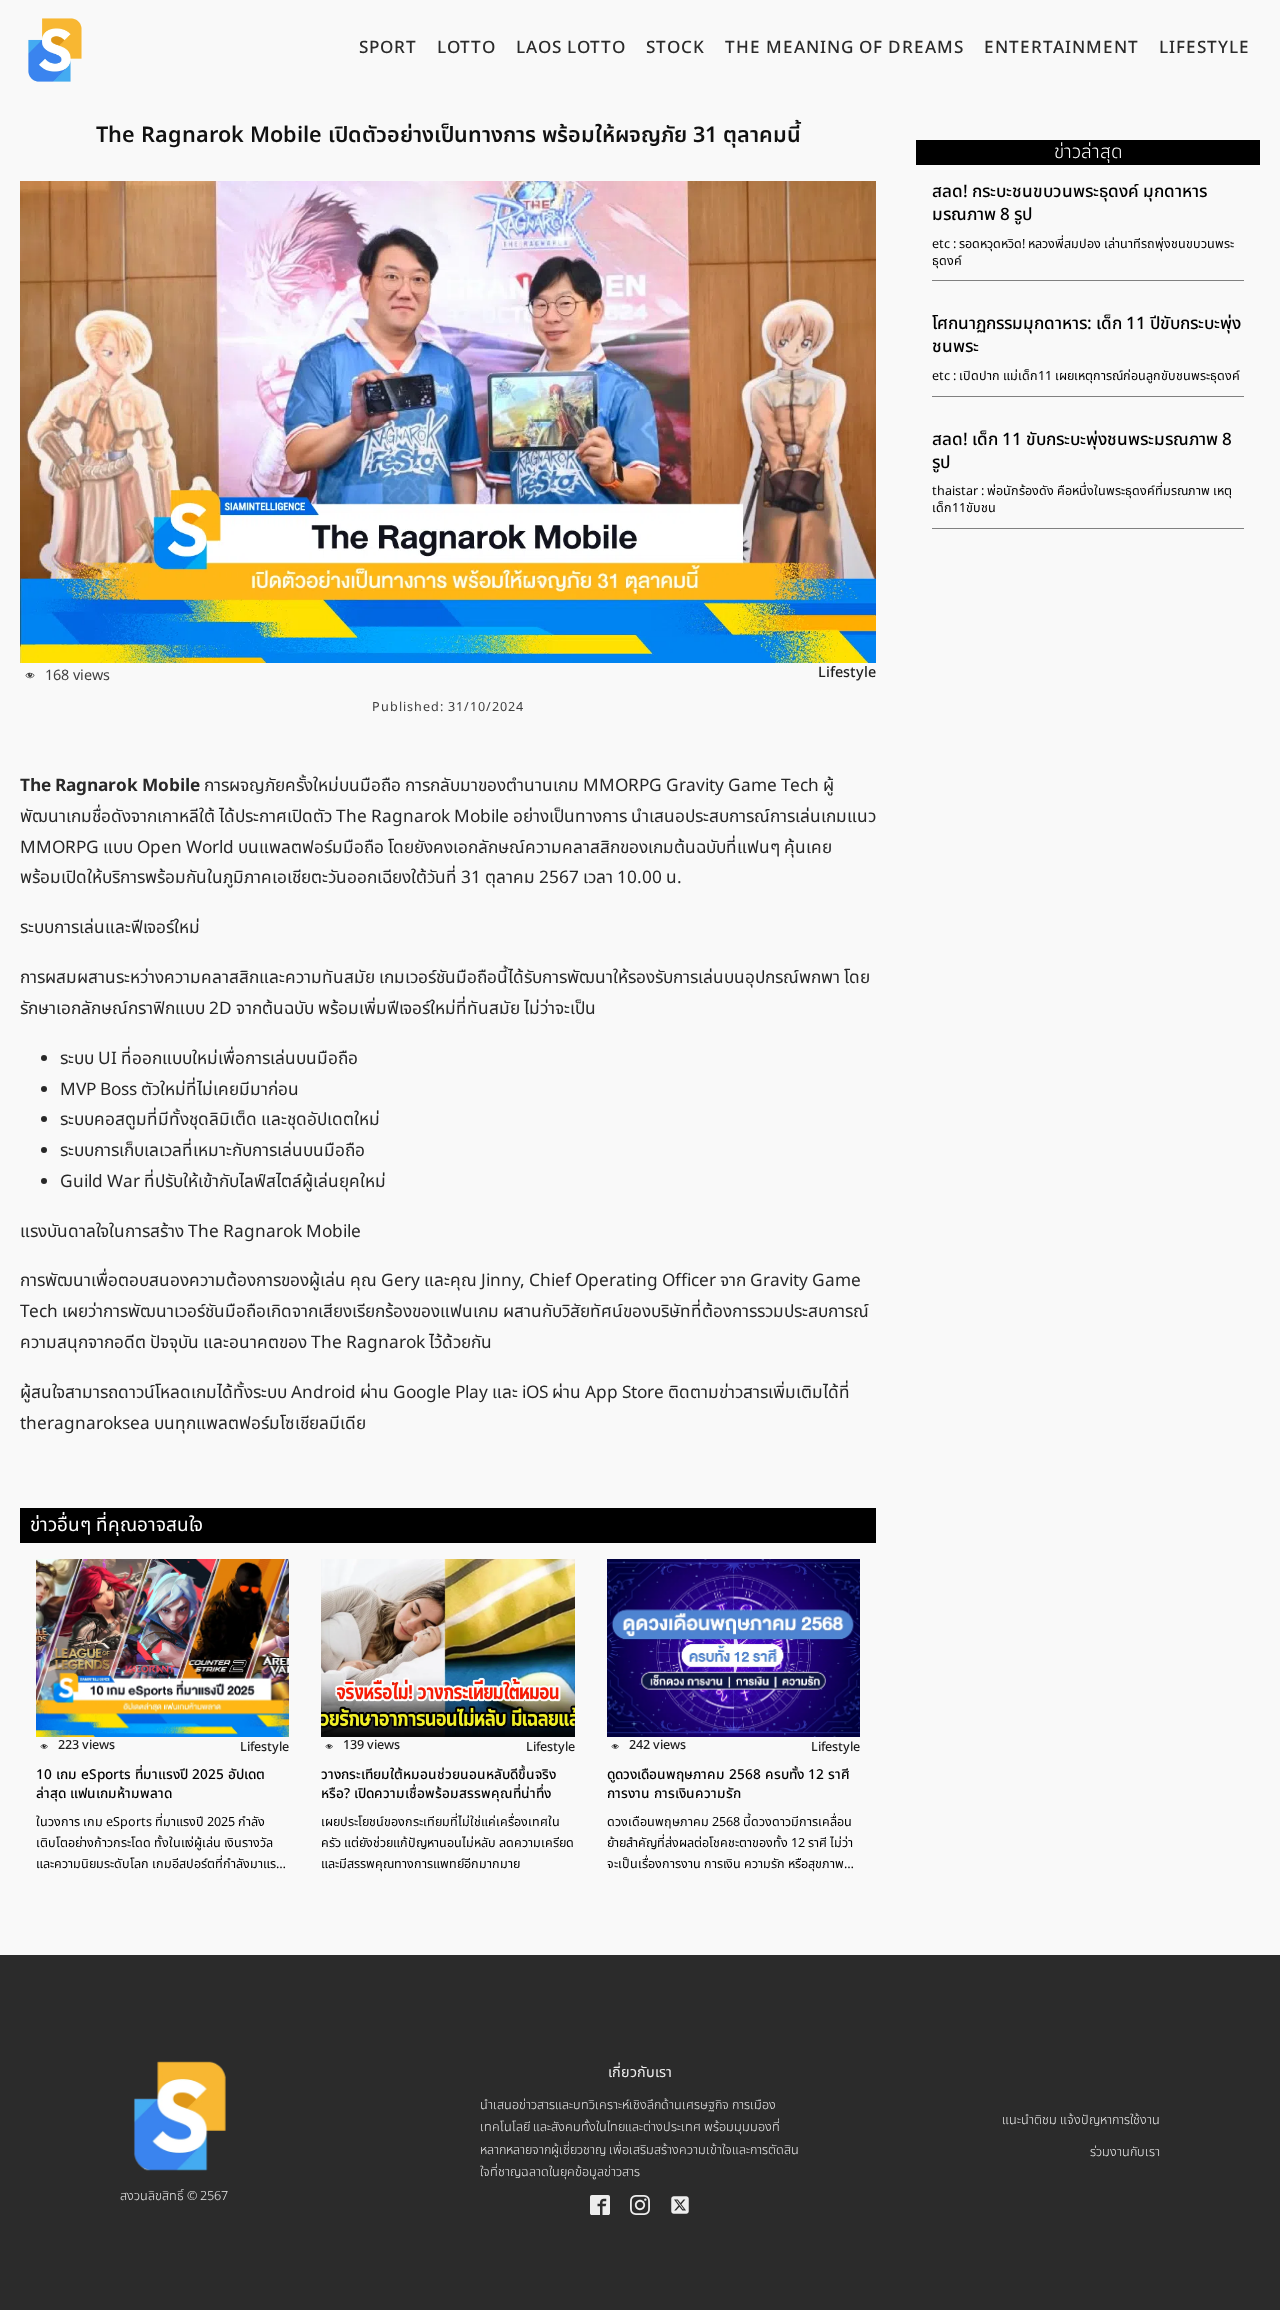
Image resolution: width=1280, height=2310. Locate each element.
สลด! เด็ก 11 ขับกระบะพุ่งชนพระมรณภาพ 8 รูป (1082, 451)
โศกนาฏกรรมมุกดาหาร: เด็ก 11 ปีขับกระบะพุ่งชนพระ (1086, 335)
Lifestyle (847, 672)
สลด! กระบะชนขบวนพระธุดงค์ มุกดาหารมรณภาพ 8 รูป (1069, 203)
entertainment (1061, 50)
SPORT (388, 50)
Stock (675, 50)
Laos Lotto (571, 50)
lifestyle (1204, 50)
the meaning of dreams (844, 50)
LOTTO (466, 50)
